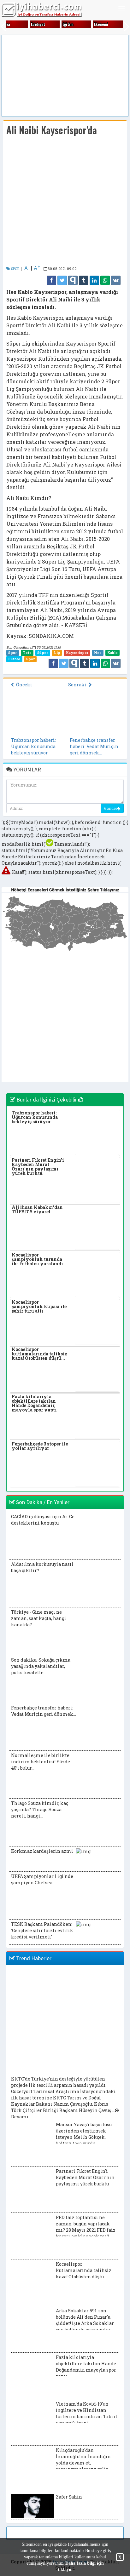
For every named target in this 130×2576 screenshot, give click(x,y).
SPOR (15, 269)
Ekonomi (101, 24)
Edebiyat (38, 24)
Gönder (111, 808)
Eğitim (68, 24)
